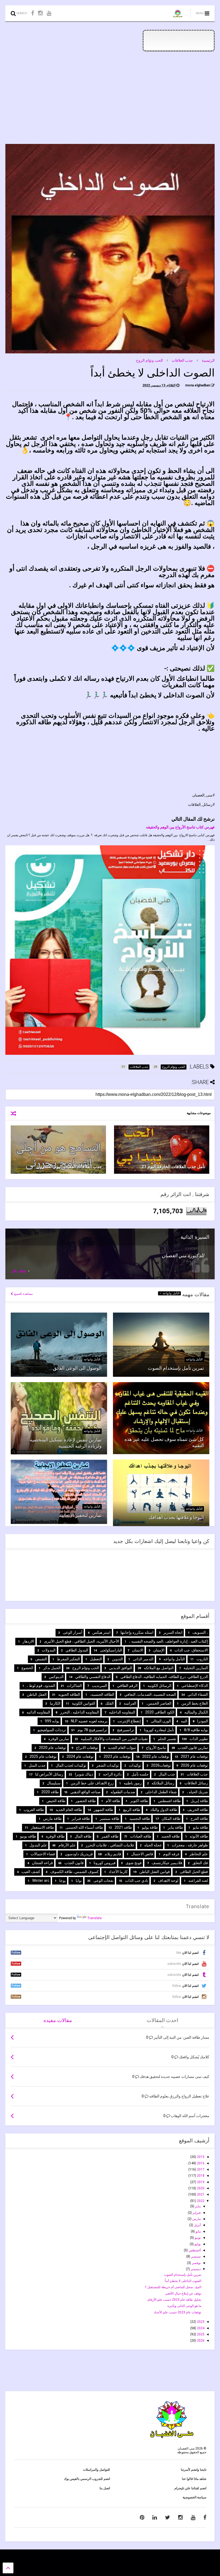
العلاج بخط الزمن (195, 1703)
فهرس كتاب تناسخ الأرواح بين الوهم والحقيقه (180, 827)
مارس (196, 2219)
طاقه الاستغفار (42, 1827)
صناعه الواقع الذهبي (85, 1792)
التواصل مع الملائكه (159, 1668)
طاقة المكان (171, 1818)
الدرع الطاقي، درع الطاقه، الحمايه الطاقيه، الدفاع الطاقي (164, 1677)
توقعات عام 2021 (194, 1756)
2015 (200, 2157)
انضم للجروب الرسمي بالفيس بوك (87, 2479)
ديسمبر (195, 2269)
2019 (200, 2182)
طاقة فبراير (81, 1818)
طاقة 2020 (50, 1792)
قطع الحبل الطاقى (194, 1872)
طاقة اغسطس (169, 1801)
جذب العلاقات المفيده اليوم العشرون (69, 1167)
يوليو (197, 2244)
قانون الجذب (74, 1863)
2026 (200, 2340)
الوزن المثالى (161, 1721)
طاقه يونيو (28, 1836)
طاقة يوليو (150, 1827)
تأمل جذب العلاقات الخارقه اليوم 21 (173, 1167)
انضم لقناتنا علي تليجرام (190, 2488)
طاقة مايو (200, 1827)
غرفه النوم (171, 1854)
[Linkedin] (155, 2517)
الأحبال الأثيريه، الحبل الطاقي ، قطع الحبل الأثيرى (82, 1641)
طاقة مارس (52, 1818)
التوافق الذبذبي (121, 1668)
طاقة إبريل (199, 1801)
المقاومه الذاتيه (38, 1712)
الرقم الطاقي (127, 1686)
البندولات (49, 1650)
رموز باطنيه (133, 1783)
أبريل (197, 2225)
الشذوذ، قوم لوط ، (41, 1686)
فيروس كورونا (105, 1863)
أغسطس (194, 2250)
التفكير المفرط (68, 1659)
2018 (200, 2176)
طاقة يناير (175, 1827)
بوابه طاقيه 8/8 (196, 1730)
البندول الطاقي (77, 1650)
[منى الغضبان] (178, 15)
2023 (200, 2322)
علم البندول (38, 1845)
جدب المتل (37, 1765)
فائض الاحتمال (142, 1854)
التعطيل (96, 1659)
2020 (200, 2188)
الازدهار (28, 1641)
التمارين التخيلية (196, 1668)
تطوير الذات (199, 1739)
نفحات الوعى (103, 1881)
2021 (200, 2194)
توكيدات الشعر (108, 1765)
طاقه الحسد (170, 1836)
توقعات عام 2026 (194, 1765)
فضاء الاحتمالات (43, 1854)
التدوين (117, 1659)
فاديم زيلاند (113, 1854)
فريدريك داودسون (79, 1854)
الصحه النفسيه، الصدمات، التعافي (150, 1694)
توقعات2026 (161, 1765)
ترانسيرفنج (126, 1730)
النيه (184, 1721)
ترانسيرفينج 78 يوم (92, 1730)
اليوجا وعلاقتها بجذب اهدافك (176, 1517)
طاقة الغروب (34, 1810)
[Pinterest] (142, 2517)
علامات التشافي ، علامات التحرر (110, 1845)
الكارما (55, 1703)
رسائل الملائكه (163, 1783)
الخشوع (27, 1668)
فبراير (196, 2213)
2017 (200, 2169)
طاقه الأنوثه (199, 1836)
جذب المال (167, 1774)
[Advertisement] (110, 98)
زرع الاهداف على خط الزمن (92, 1783)
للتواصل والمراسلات (96, 2470)
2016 (200, 2163)
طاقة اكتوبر (139, 1801)
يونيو (197, 2238)
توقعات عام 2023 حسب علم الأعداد (177, 2312)
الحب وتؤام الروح (149, 360)
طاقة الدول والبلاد (164, 1810)
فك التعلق (200, 1863)
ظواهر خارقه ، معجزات (190, 1845)
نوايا (79, 1881)
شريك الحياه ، (197, 1792)
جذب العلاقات (182, 360)
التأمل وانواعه (170, 1293)
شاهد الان (19, 1271)
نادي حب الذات (137, 1881)
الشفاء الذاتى (198, 1694)
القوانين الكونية (84, 1703)
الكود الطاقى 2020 (160, 1712)
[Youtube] (49, 13)
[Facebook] (33, 13)
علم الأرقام (67, 1845)
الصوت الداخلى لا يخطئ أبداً (183, 2281)
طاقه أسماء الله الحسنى (84, 1827)
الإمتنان (159, 1650)
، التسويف (200, 1632)
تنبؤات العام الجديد (122, 1748)
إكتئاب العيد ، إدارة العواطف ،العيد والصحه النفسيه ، (168, 1641)
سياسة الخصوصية (195, 2497)
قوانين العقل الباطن (155, 1872)
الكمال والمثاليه (196, 1712)
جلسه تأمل (140, 1774)
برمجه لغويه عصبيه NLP (89, 1721)
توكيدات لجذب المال (71, 1765)
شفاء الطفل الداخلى (161, 1792)
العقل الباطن (37, 1694)
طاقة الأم (113, 1801)
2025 (200, 2334)
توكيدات (135, 1765)
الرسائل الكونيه (159, 1686)
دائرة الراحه (112, 1774)
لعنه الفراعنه (198, 1881)
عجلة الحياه (153, 1845)
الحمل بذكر (52, 1668)
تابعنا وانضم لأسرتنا (194, 2470)
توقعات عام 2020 (52, 1748)
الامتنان (138, 1650)
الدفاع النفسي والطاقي (93, 1677)
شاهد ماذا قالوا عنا (194, 2479)
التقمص (41, 1659)
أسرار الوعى (73, 1632)
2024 (200, 2328)
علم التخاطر (199, 1854)
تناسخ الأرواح (156, 1748)
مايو (198, 2231)
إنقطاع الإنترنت (129, 1721)
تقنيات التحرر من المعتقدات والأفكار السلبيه (114, 1739)
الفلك (109, 1703)
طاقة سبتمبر (110, 1818)
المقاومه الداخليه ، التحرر (80, 1712)
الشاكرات (74, 1686)
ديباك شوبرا (84, 1774)
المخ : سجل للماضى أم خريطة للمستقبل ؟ (173, 2287)
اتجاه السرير (173, 1632)
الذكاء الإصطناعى (195, 1686)
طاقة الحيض (56, 1801)
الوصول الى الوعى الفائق (77, 1368)
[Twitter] (168, 2517)
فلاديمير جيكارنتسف (167, 1863)
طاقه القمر (110, 1836)
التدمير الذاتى (143, 1659)
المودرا (203, 1721)
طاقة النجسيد (140, 1818)
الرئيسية (208, 360)
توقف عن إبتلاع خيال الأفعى (183, 2294)
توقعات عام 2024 (80, 1756)
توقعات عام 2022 (156, 1756)
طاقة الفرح (199, 1818)
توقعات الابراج (87, 1748)
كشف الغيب (31, 1872)
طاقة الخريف (198, 1810)
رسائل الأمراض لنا (49, 1774)
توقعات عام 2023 (117, 1756)
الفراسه (130, 1703)
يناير (197, 2206)
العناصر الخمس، (159, 1703)
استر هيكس (101, 1632)
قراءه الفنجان (42, 1863)
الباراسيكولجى (111, 1650)
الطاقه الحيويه (69, 1694)
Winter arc (41, 1881)
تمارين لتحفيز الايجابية (80, 1515)
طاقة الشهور (103, 1810)
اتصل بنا (105, 2488)
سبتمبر (195, 2256)
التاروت (202, 1659)
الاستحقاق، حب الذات (191, 1650)
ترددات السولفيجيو (52, 1730)
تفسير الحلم (167, 1739)
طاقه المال (83, 1836)
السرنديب (99, 1686)
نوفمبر (196, 2263)
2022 (200, 2201)
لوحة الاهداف (168, 1881)
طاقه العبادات (141, 1836)
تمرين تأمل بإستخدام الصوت (176, 1368)
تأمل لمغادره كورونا (159, 1730)
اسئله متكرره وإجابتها (137, 1632)
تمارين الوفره (59, 1739)
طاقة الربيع (132, 1810)
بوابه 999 (52, 1721)
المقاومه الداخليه (122, 1712)
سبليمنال (54, 1783)
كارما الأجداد (118, 1872)
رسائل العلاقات (196, 1783)
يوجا (63, 1881)
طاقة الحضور (86, 1801)
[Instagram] (40, 13)
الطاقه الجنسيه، (102, 1694)
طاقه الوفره (55, 1836)
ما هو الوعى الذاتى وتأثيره (184, 2306)
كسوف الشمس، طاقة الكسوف (74, 1872)
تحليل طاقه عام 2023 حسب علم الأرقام (174, 2300)
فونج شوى (134, 1863)
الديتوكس (56, 1677)
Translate (95, 1918)
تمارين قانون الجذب (193, 1748)
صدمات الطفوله (123, 1792)
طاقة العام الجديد (69, 1810)
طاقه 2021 (123, 1827)
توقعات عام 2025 (43, 1756)
